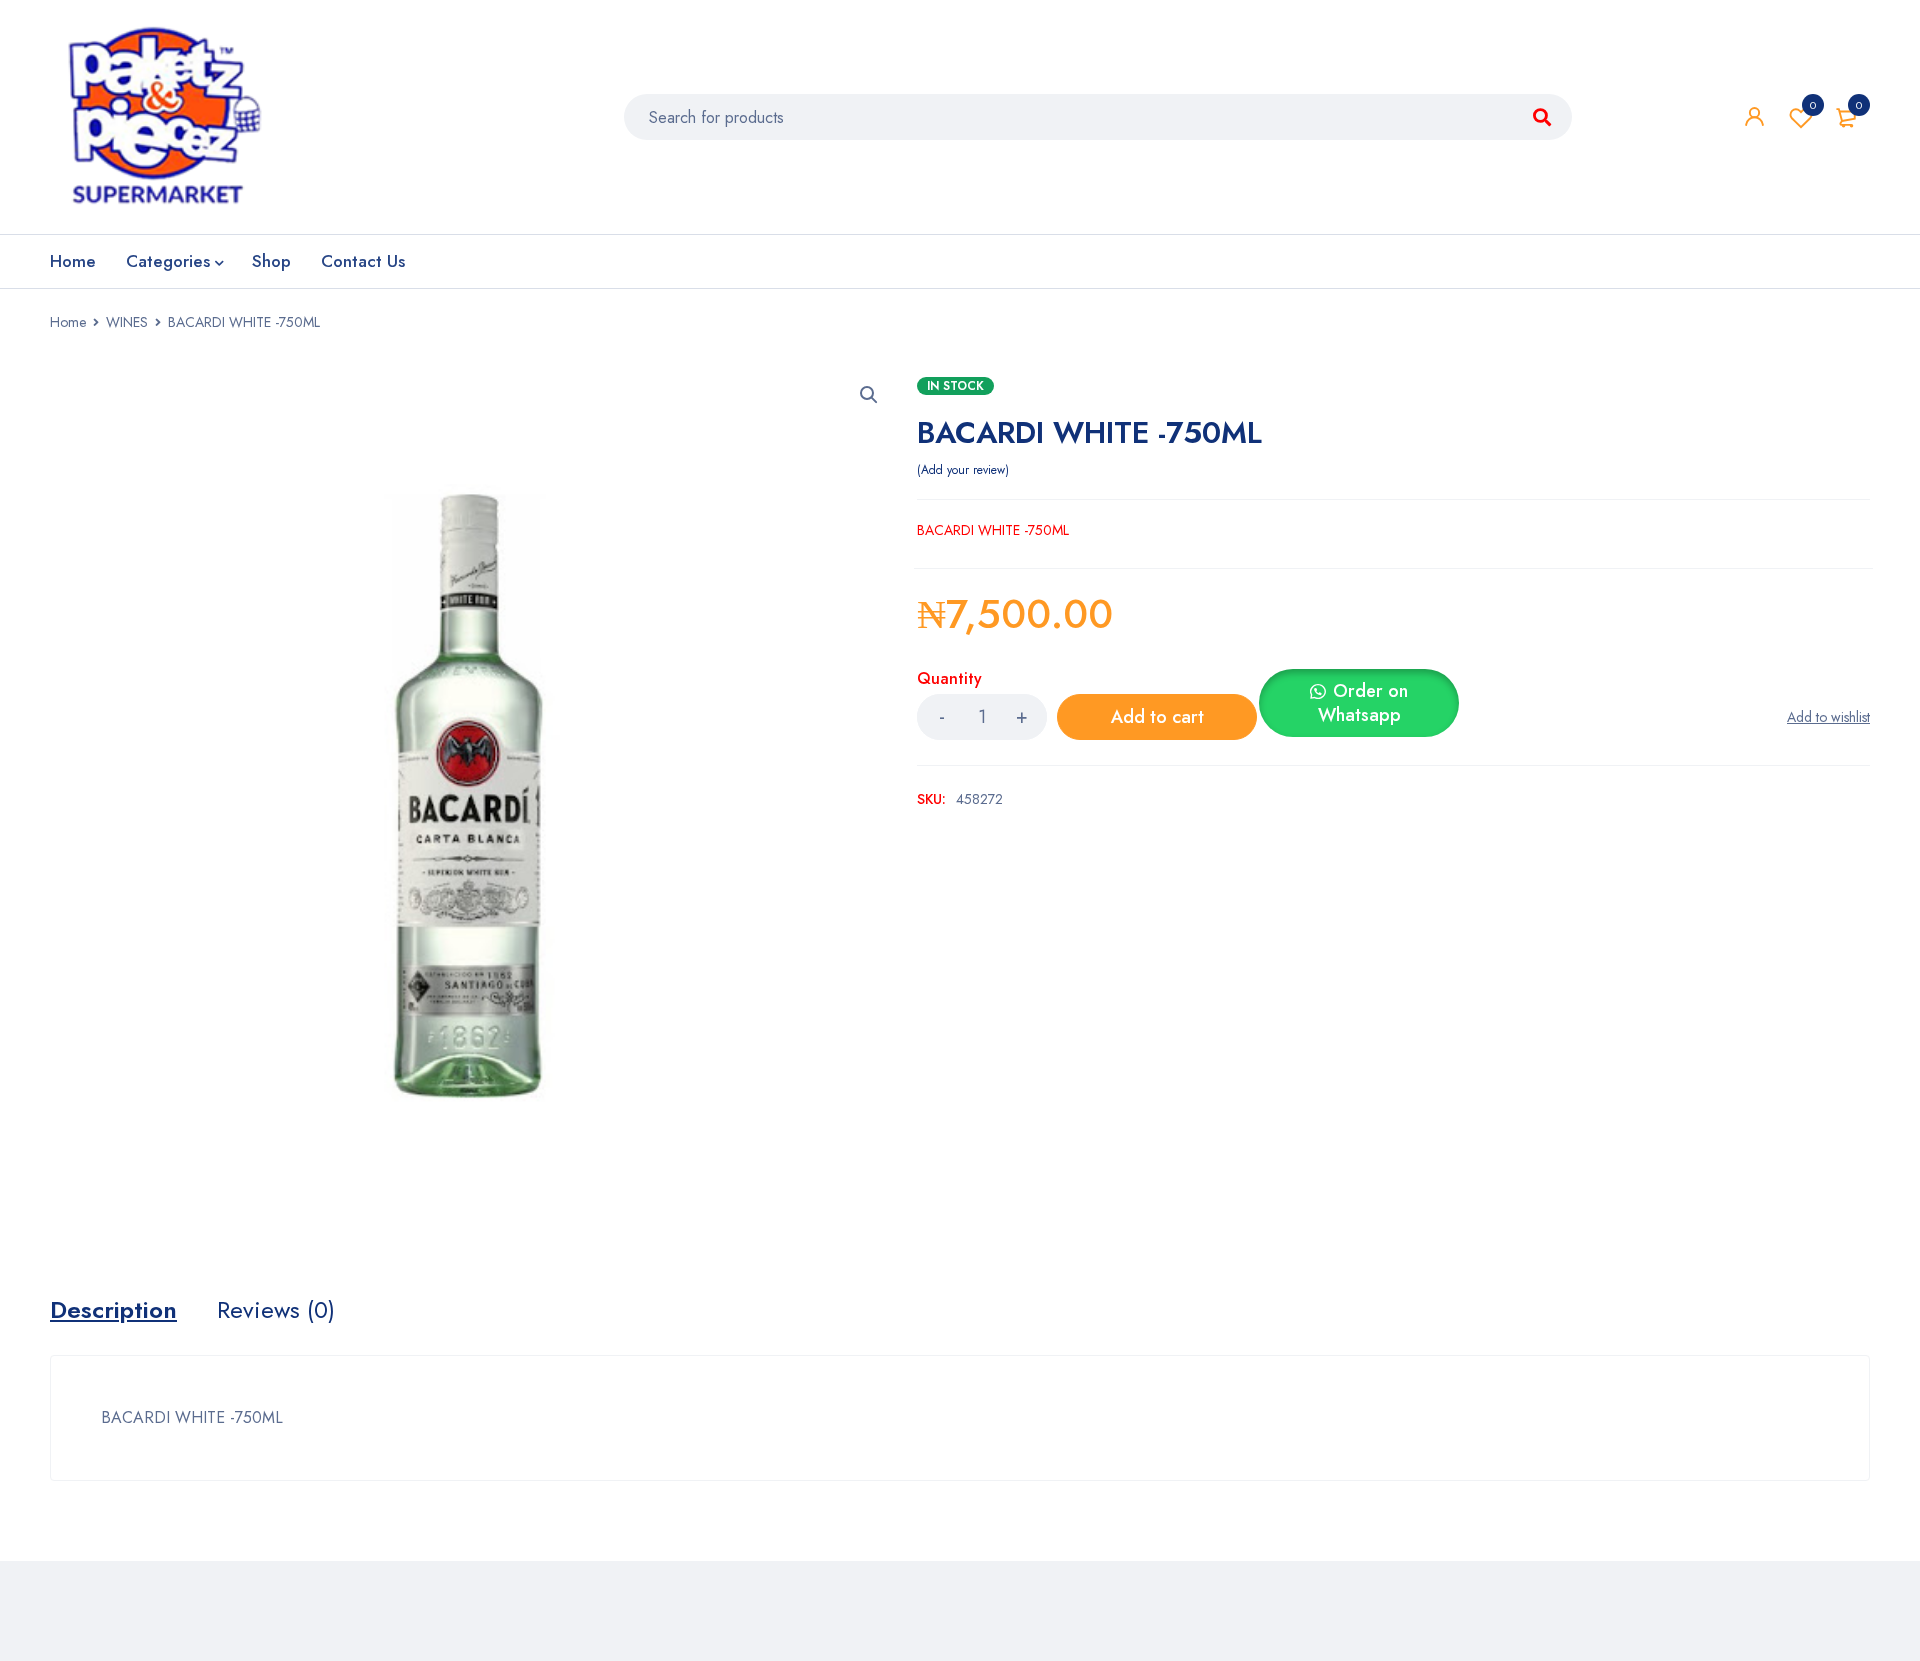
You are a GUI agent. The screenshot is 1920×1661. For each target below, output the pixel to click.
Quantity (949, 679)
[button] (869, 395)
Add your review (963, 470)
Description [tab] (113, 1310)
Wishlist (1813, 105)
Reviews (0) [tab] (276, 1310)
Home (68, 322)
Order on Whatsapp (1363, 703)
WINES (127, 322)
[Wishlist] (1828, 717)
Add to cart (1157, 717)
